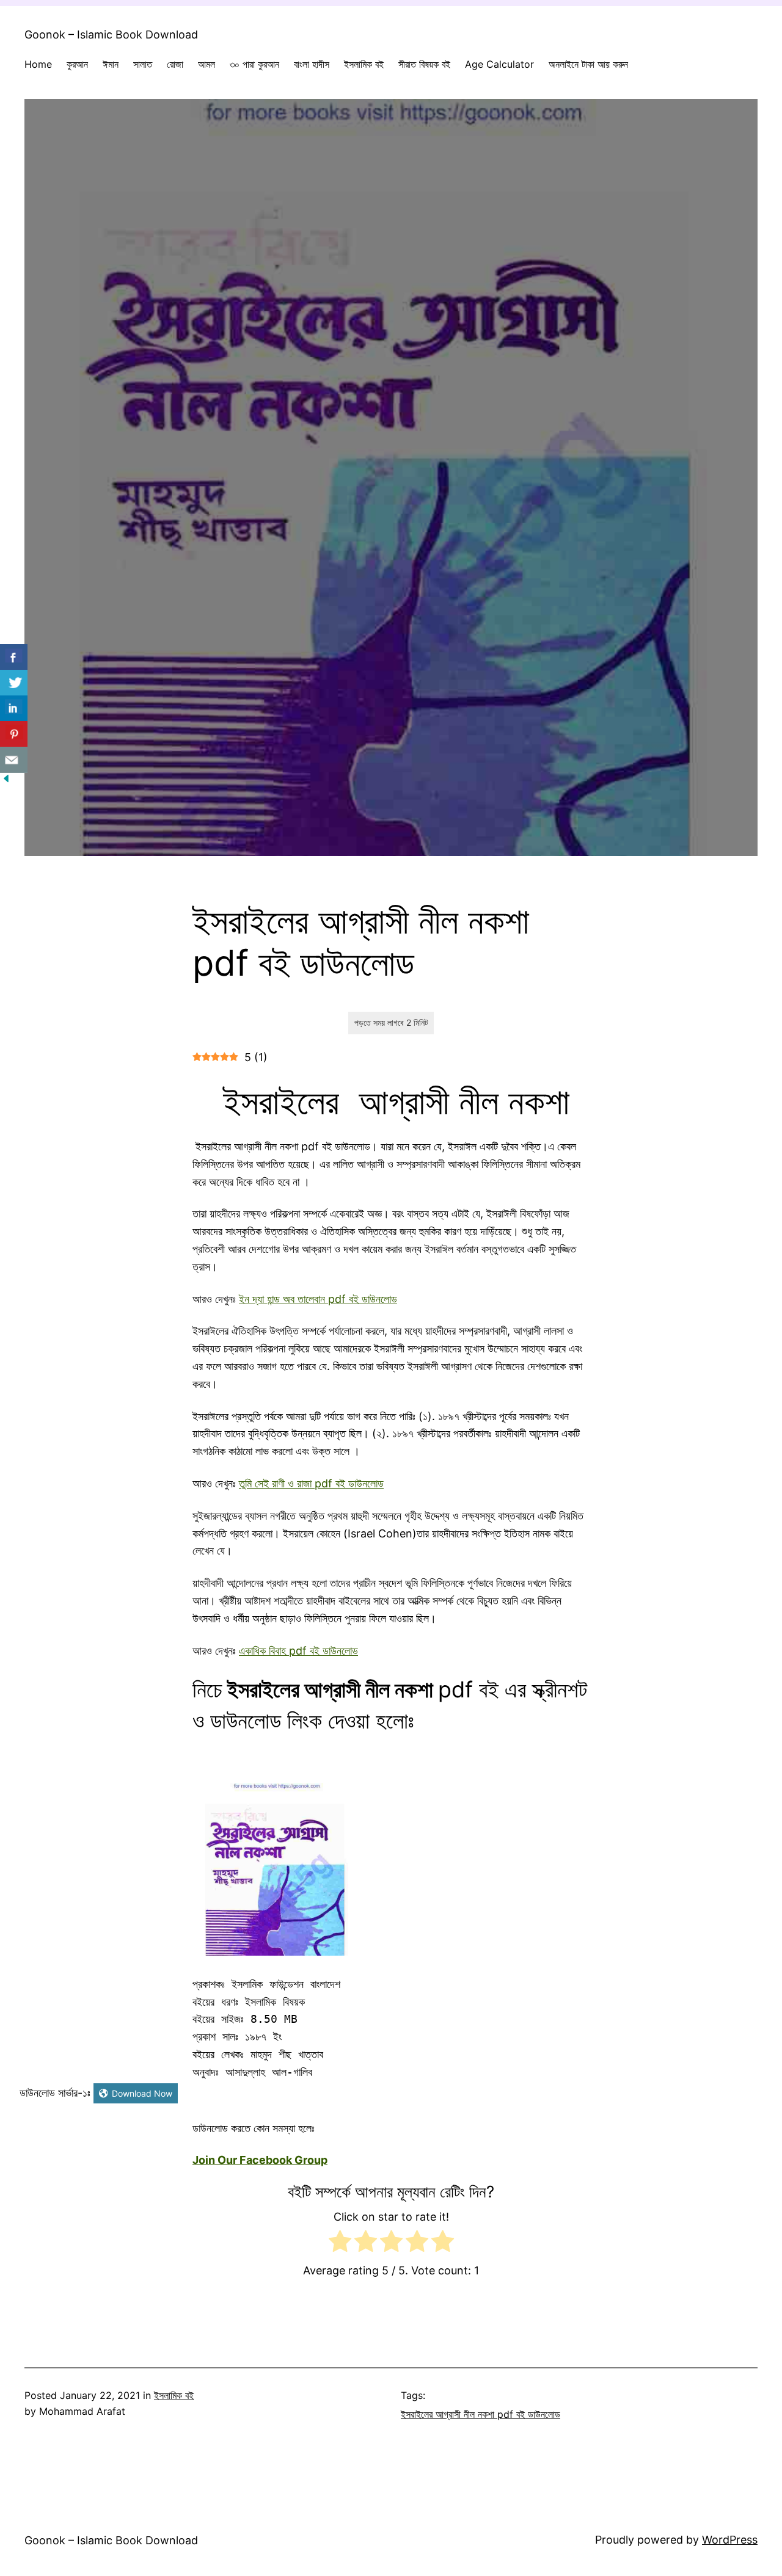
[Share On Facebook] (14, 657)
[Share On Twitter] (14, 683)
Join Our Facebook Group (260, 2160)
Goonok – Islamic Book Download (111, 34)
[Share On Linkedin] (14, 709)
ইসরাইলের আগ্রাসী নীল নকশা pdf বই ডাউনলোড (481, 2414)
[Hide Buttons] (6, 781)
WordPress (730, 2540)
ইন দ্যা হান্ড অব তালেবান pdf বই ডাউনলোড (318, 1299)
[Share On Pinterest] (14, 734)
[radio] (340, 2244)
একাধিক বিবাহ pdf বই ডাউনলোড (298, 1651)
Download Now (142, 2093)
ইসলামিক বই (174, 2395)
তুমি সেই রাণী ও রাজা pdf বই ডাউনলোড (311, 1483)
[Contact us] (14, 760)
